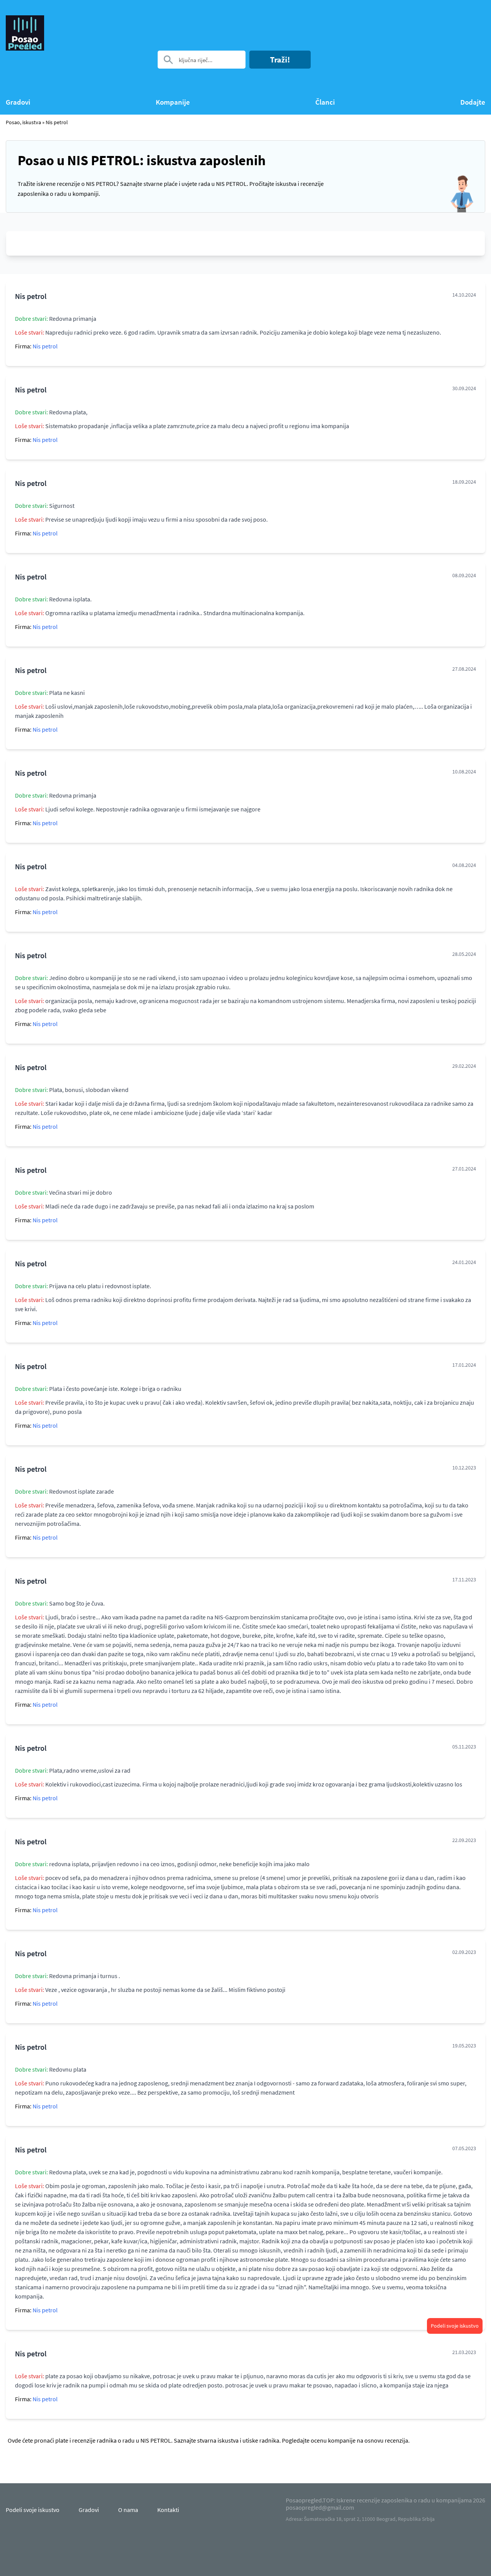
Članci (325, 102)
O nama (128, 2510)
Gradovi (18, 102)
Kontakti (168, 2510)
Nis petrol (57, 122)
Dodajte (473, 102)
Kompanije (173, 102)
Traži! (280, 60)
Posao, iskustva (23, 122)
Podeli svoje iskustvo (455, 2326)
